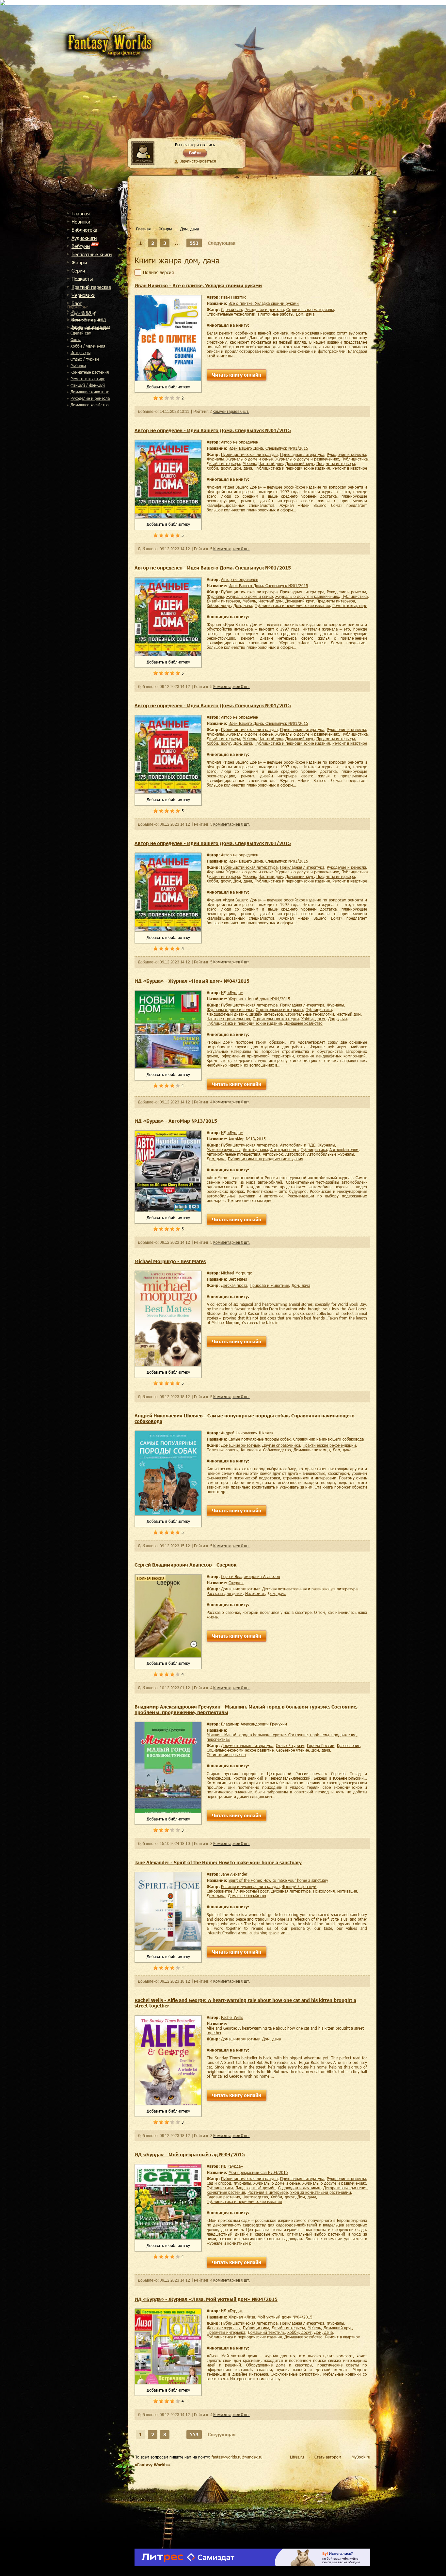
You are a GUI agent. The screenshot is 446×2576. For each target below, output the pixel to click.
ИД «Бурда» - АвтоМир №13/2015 (176, 1121)
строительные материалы (310, 309)
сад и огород (83, 313)
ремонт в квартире (88, 379)
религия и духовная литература (250, 1886)
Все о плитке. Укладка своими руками (264, 303)
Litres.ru (297, 2457)
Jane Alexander (234, 1874)
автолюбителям (344, 1149)
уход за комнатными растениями (321, 2192)
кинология (251, 1450)
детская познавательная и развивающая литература (310, 1589)
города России (321, 1745)
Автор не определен (240, 442)
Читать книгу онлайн (237, 375)
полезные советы (223, 1450)
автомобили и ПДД (88, 320)
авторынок (273, 1154)
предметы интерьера (336, 463)
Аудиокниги (84, 238)
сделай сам (81, 333)
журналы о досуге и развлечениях (307, 459)
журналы (215, 459)
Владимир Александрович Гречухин (254, 1724)
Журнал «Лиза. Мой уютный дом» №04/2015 (271, 2317)
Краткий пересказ (91, 287)
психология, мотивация (335, 1891)
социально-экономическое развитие (240, 1750)
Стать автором (328, 2457)
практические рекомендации (329, 1445)
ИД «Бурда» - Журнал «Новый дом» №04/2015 (192, 981)
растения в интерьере (268, 2192)
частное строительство (228, 1019)
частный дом (271, 463)
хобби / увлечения (88, 346)
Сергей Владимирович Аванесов (250, 1576)
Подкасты (82, 279)
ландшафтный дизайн (227, 1014)
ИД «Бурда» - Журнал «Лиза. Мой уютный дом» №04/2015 (206, 2299)
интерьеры (80, 352)
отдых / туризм (85, 359)
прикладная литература (302, 454)
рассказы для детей (225, 1593)
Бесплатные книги (92, 254)
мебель (249, 463)
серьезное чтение (293, 1750)
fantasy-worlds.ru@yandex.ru (237, 2457)
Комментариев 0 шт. (231, 412)
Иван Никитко (234, 297)
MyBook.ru (361, 2457)
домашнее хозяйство (90, 405)
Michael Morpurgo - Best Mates (170, 1261)
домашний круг (300, 463)
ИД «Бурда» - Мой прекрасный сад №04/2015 (190, 2154)
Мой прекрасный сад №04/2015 (258, 2172)
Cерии (78, 271)
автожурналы (255, 1149)
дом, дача (305, 314)
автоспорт (295, 1154)
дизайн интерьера (223, 463)
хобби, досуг (219, 468)
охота (76, 339)
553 (194, 243)
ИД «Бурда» (232, 992)
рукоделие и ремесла (90, 398)
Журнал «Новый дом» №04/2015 (259, 999)
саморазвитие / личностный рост (238, 1891)
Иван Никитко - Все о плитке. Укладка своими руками (198, 285)
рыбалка (78, 366)
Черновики (83, 295)
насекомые (255, 1593)
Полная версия (158, 273)
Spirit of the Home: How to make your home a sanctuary (278, 1880)
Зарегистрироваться (198, 161)
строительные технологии (231, 314)
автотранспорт (284, 1149)
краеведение (349, 1745)
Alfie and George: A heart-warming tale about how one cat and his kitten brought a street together (285, 2030)
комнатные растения (90, 372)
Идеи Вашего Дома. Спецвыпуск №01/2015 (268, 448)
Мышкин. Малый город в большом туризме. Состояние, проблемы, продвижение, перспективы (282, 1737)
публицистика (355, 459)
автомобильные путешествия (233, 1154)
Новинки (81, 222)
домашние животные (90, 392)
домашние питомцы (312, 1450)
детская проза (234, 1285)
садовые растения (223, 2197)
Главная (81, 213)
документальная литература (247, 1745)
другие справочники (281, 1445)
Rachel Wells (232, 2017)
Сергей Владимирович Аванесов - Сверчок (185, 1565)
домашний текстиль (266, 2332)
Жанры (79, 262)
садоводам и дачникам (299, 2188)
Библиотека (84, 230)
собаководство (277, 1450)
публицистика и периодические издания (292, 468)
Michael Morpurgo (237, 1273)
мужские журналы (223, 1149)
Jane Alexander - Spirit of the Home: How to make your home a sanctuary (218, 1862)
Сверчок (236, 1583)
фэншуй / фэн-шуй (88, 385)
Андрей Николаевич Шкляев (247, 1433)
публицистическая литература (249, 454)
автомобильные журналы (331, 1154)
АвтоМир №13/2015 (247, 1139)
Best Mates (238, 1279)
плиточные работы (276, 314)
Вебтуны (81, 246)
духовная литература (291, 1891)
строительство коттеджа (276, 1019)
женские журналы (223, 2328)
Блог (77, 303)
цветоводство (255, 2197)
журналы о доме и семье (249, 459)
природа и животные (90, 326)
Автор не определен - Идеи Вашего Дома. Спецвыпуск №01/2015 (213, 430)
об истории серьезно (226, 1755)
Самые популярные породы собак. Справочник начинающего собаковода (296, 1439)
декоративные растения (345, 2188)
